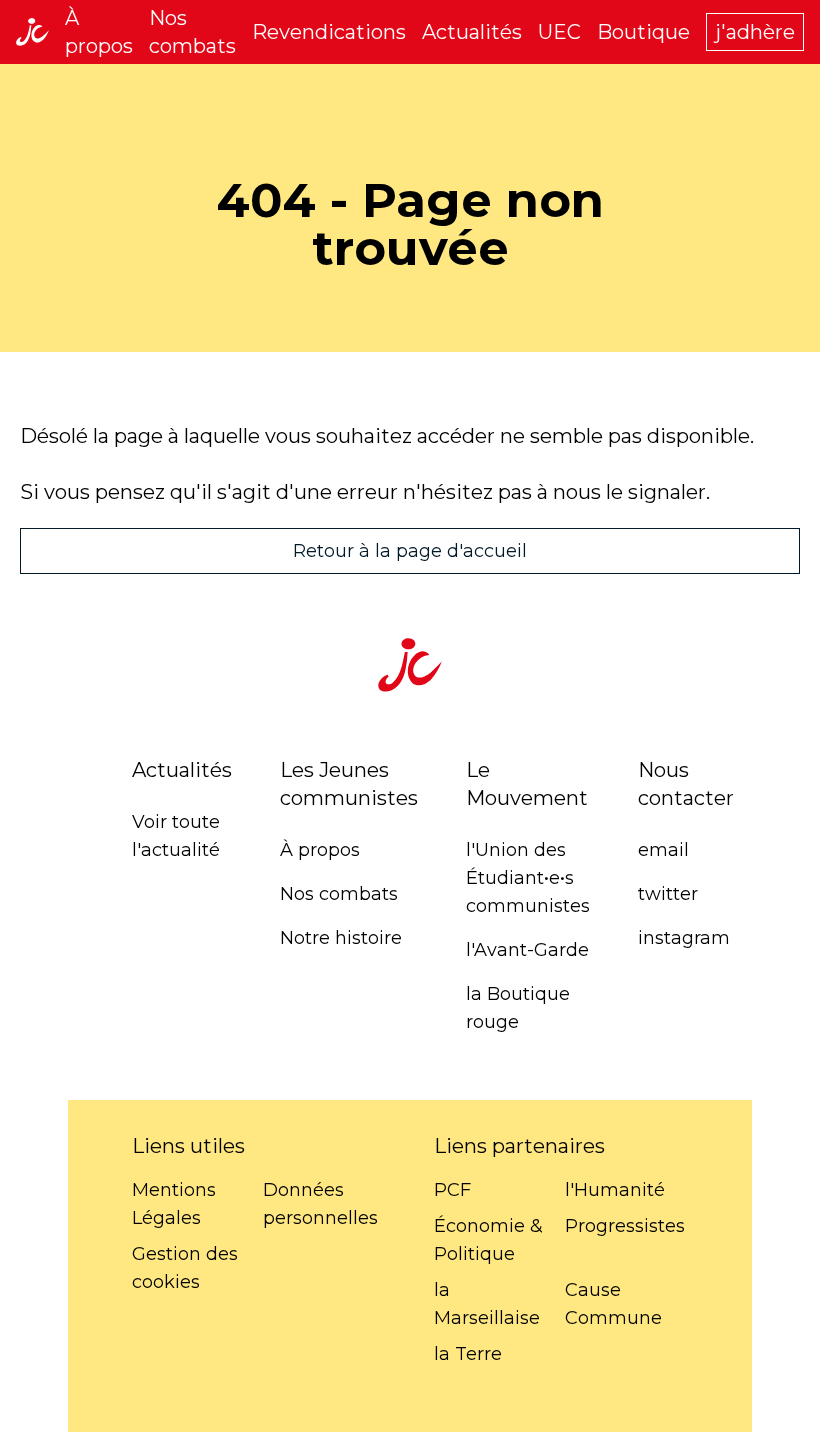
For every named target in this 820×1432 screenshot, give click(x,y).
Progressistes (625, 1226)
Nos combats (339, 894)
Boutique (643, 32)
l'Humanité (615, 1190)
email (663, 850)
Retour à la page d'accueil (410, 551)
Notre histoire (341, 938)
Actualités (472, 32)
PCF (452, 1190)
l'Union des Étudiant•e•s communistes (528, 878)
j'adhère (755, 32)
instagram (684, 938)
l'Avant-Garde (527, 950)
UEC (559, 32)
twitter (668, 894)
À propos (320, 850)
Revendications (329, 32)
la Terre (468, 1354)
